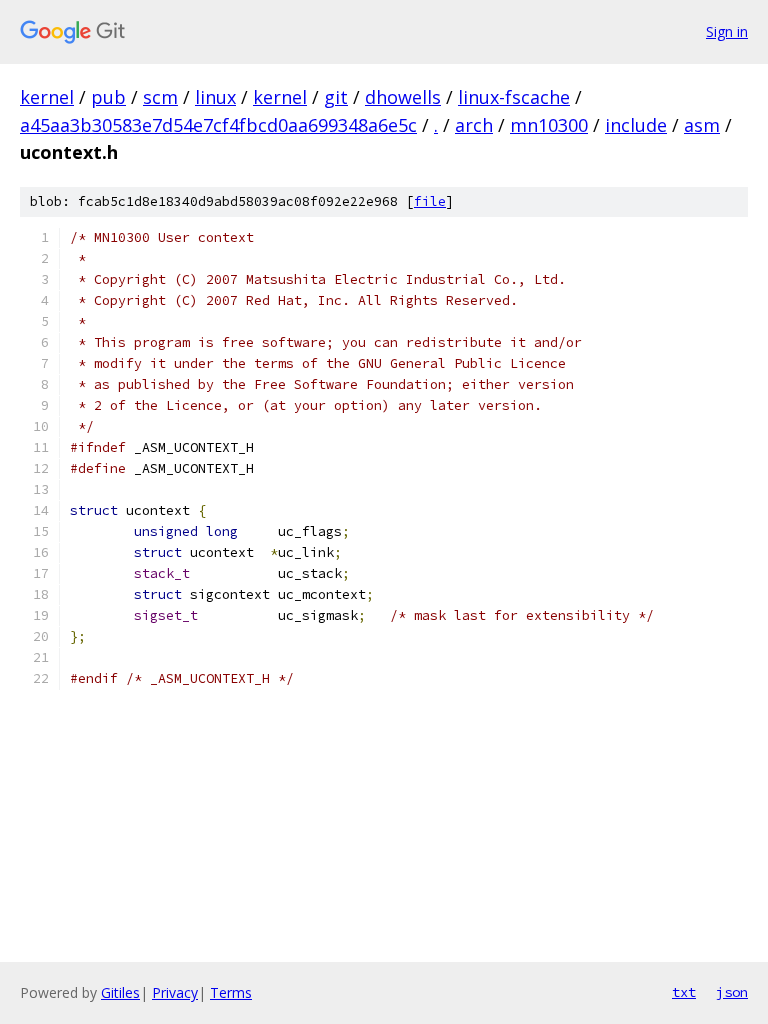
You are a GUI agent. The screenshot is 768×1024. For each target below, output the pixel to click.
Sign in (727, 31)
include (636, 125)
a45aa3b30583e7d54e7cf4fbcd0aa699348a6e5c (218, 125)
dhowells (403, 97)
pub (108, 97)
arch (474, 125)
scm (160, 97)
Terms (231, 992)
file (430, 201)
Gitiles (120, 992)
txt (684, 992)
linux (215, 97)
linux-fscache (514, 97)
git (336, 97)
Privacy (175, 992)
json (732, 992)
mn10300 (549, 125)
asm (702, 125)
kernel (47, 97)
